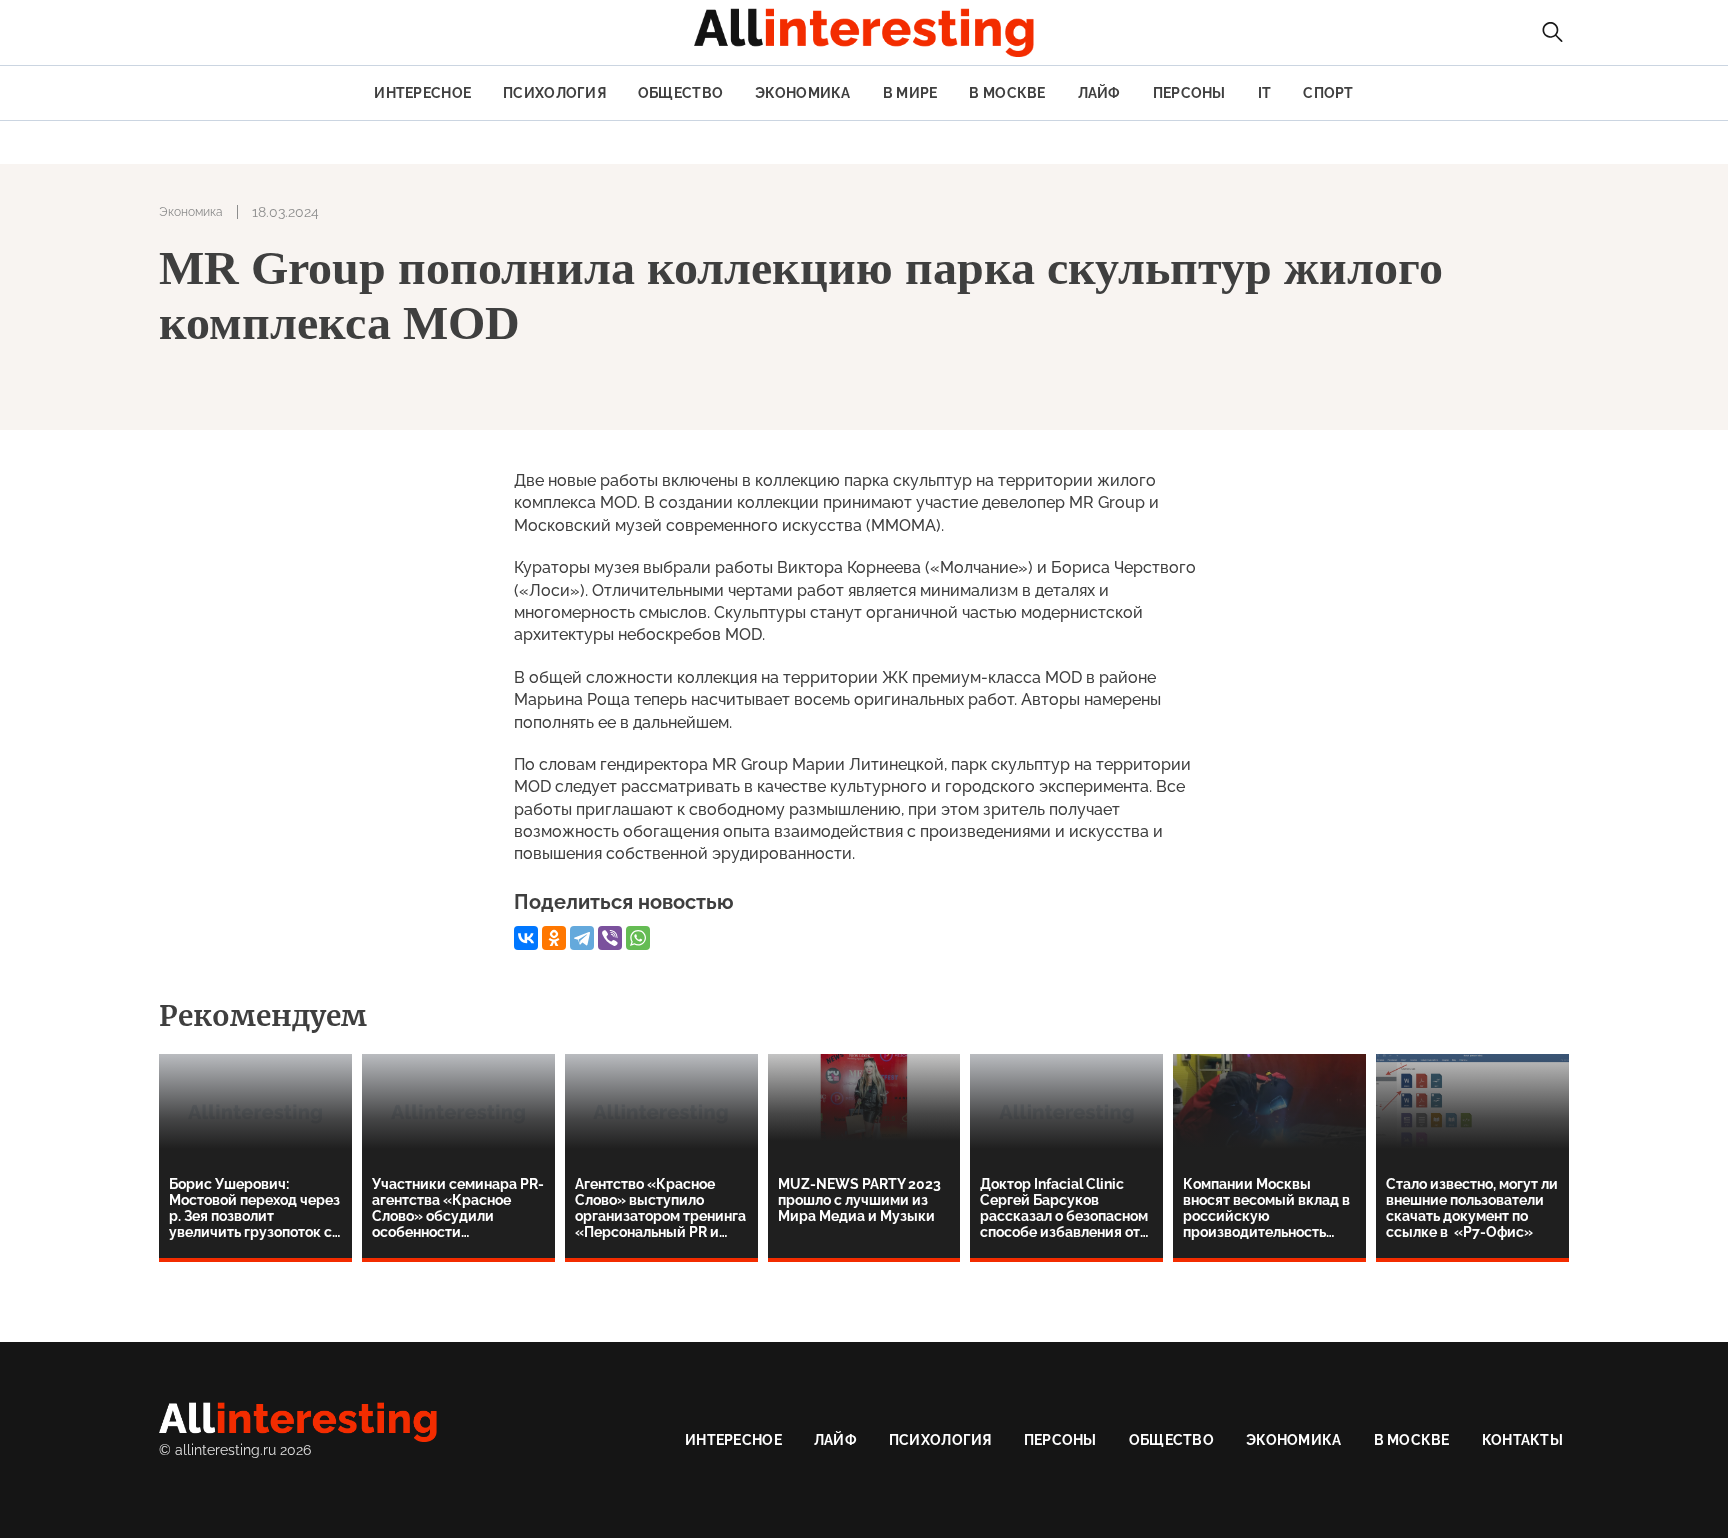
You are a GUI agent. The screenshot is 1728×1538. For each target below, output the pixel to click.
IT (1265, 93)
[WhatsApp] (638, 938)
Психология (554, 93)
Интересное (422, 93)
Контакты (1522, 1440)
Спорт (1328, 93)
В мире (910, 93)
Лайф (1099, 93)
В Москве (1007, 93)
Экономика (803, 93)
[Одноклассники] (554, 938)
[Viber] (610, 938)
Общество (680, 93)
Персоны (1189, 93)
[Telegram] (582, 938)
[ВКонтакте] (526, 938)
